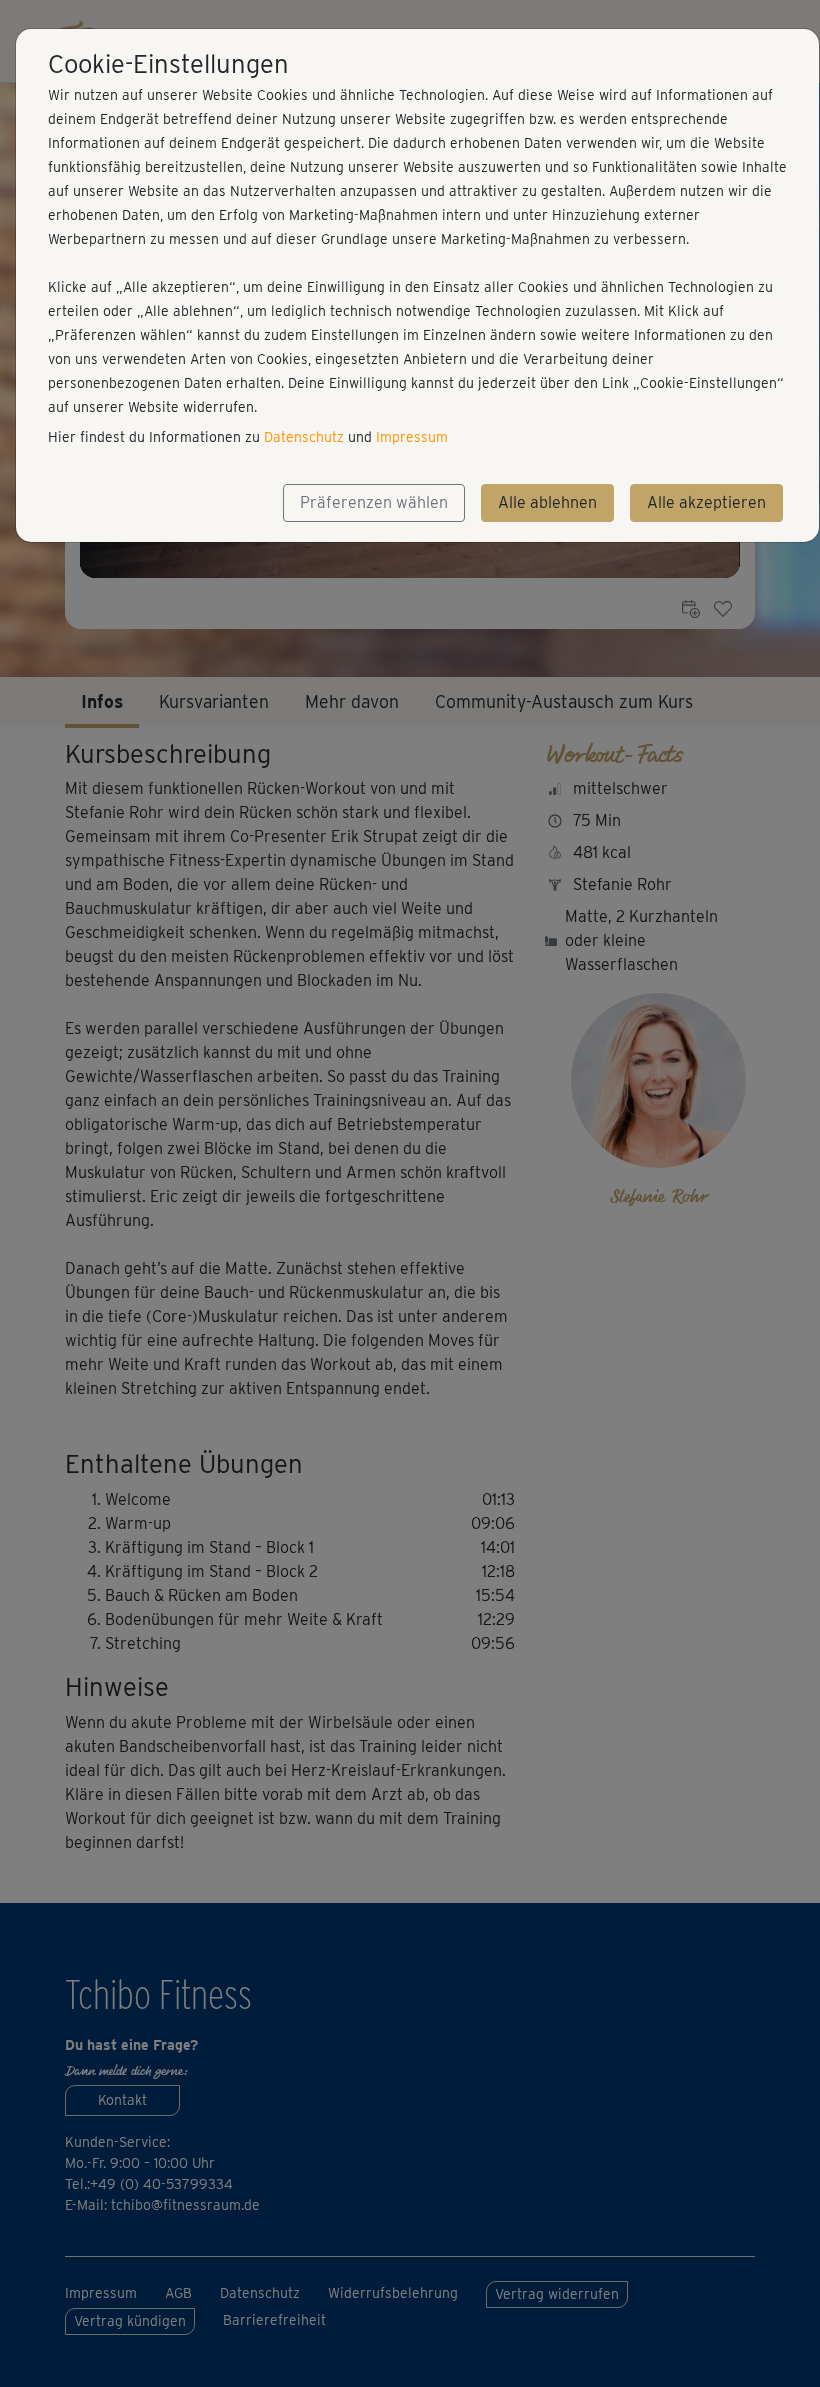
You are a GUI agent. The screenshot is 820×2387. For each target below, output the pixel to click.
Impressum (412, 437)
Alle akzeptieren (706, 502)
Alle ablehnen (547, 502)
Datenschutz (304, 437)
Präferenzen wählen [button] (374, 502)
